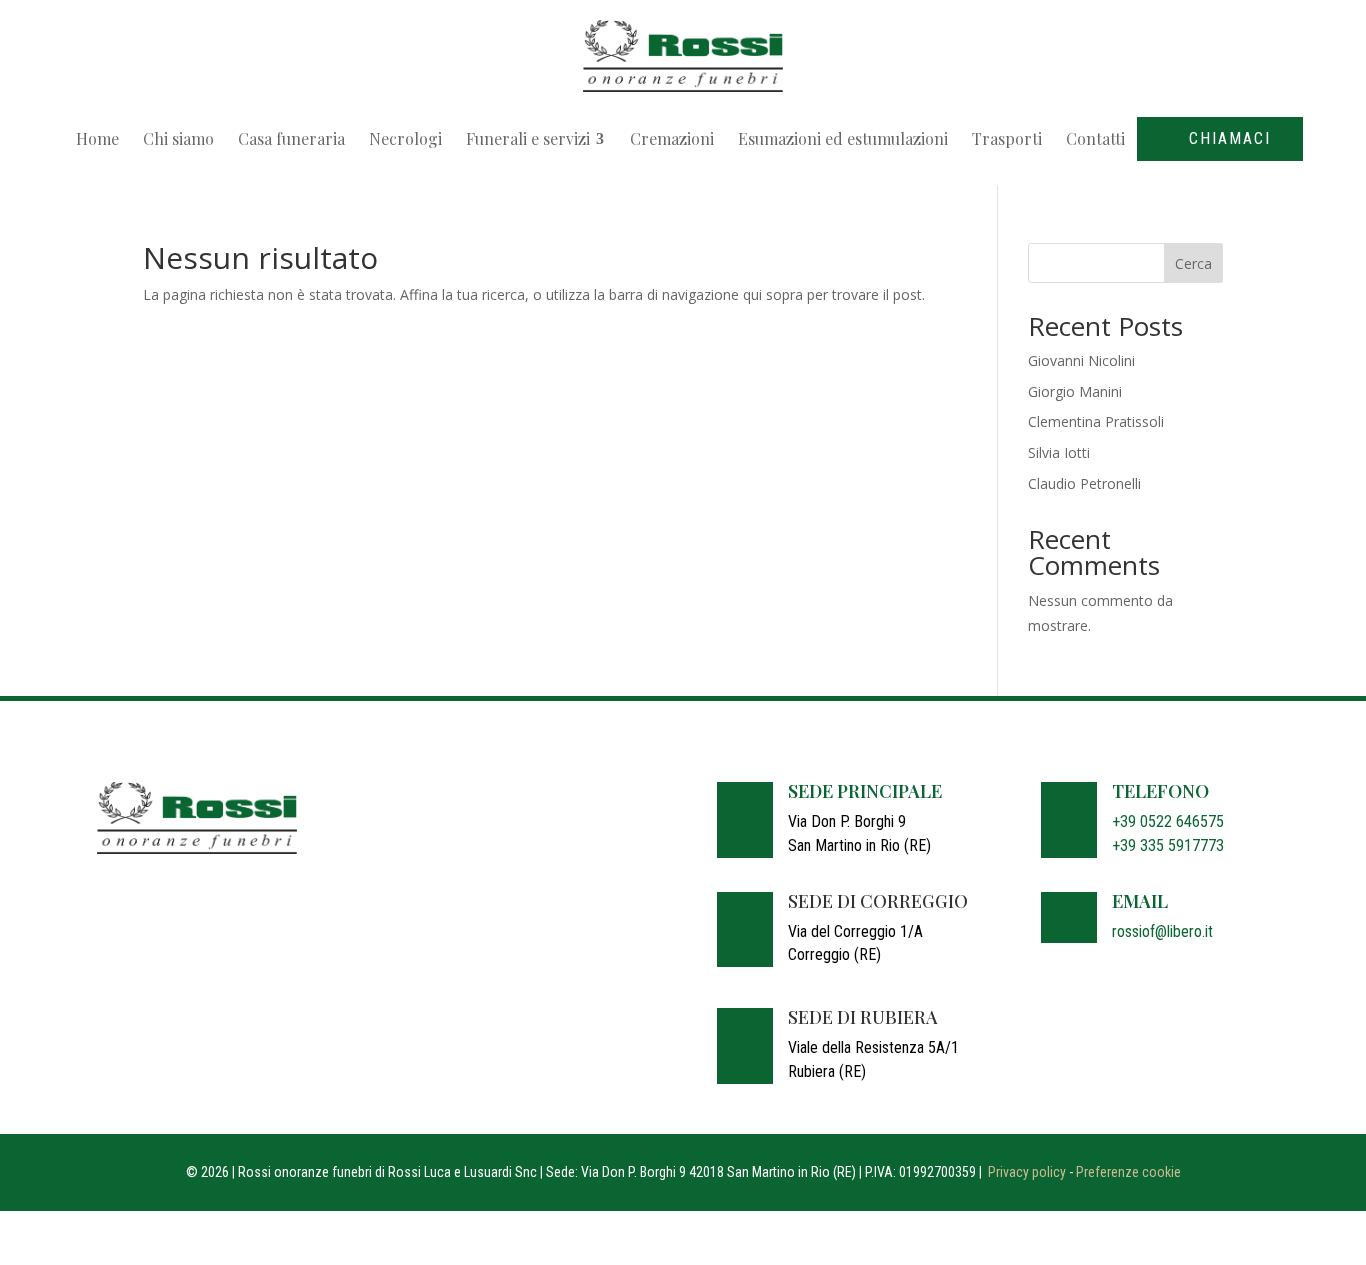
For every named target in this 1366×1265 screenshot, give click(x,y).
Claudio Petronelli (1084, 483)
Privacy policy (1027, 1172)
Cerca (1193, 263)
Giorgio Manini (1075, 391)
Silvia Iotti (1059, 452)
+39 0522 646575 (1168, 821)
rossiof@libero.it (1162, 931)
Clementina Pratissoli (1096, 421)
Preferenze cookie (1128, 1172)
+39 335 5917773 (1168, 845)
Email (1140, 901)
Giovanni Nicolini (1081, 360)
